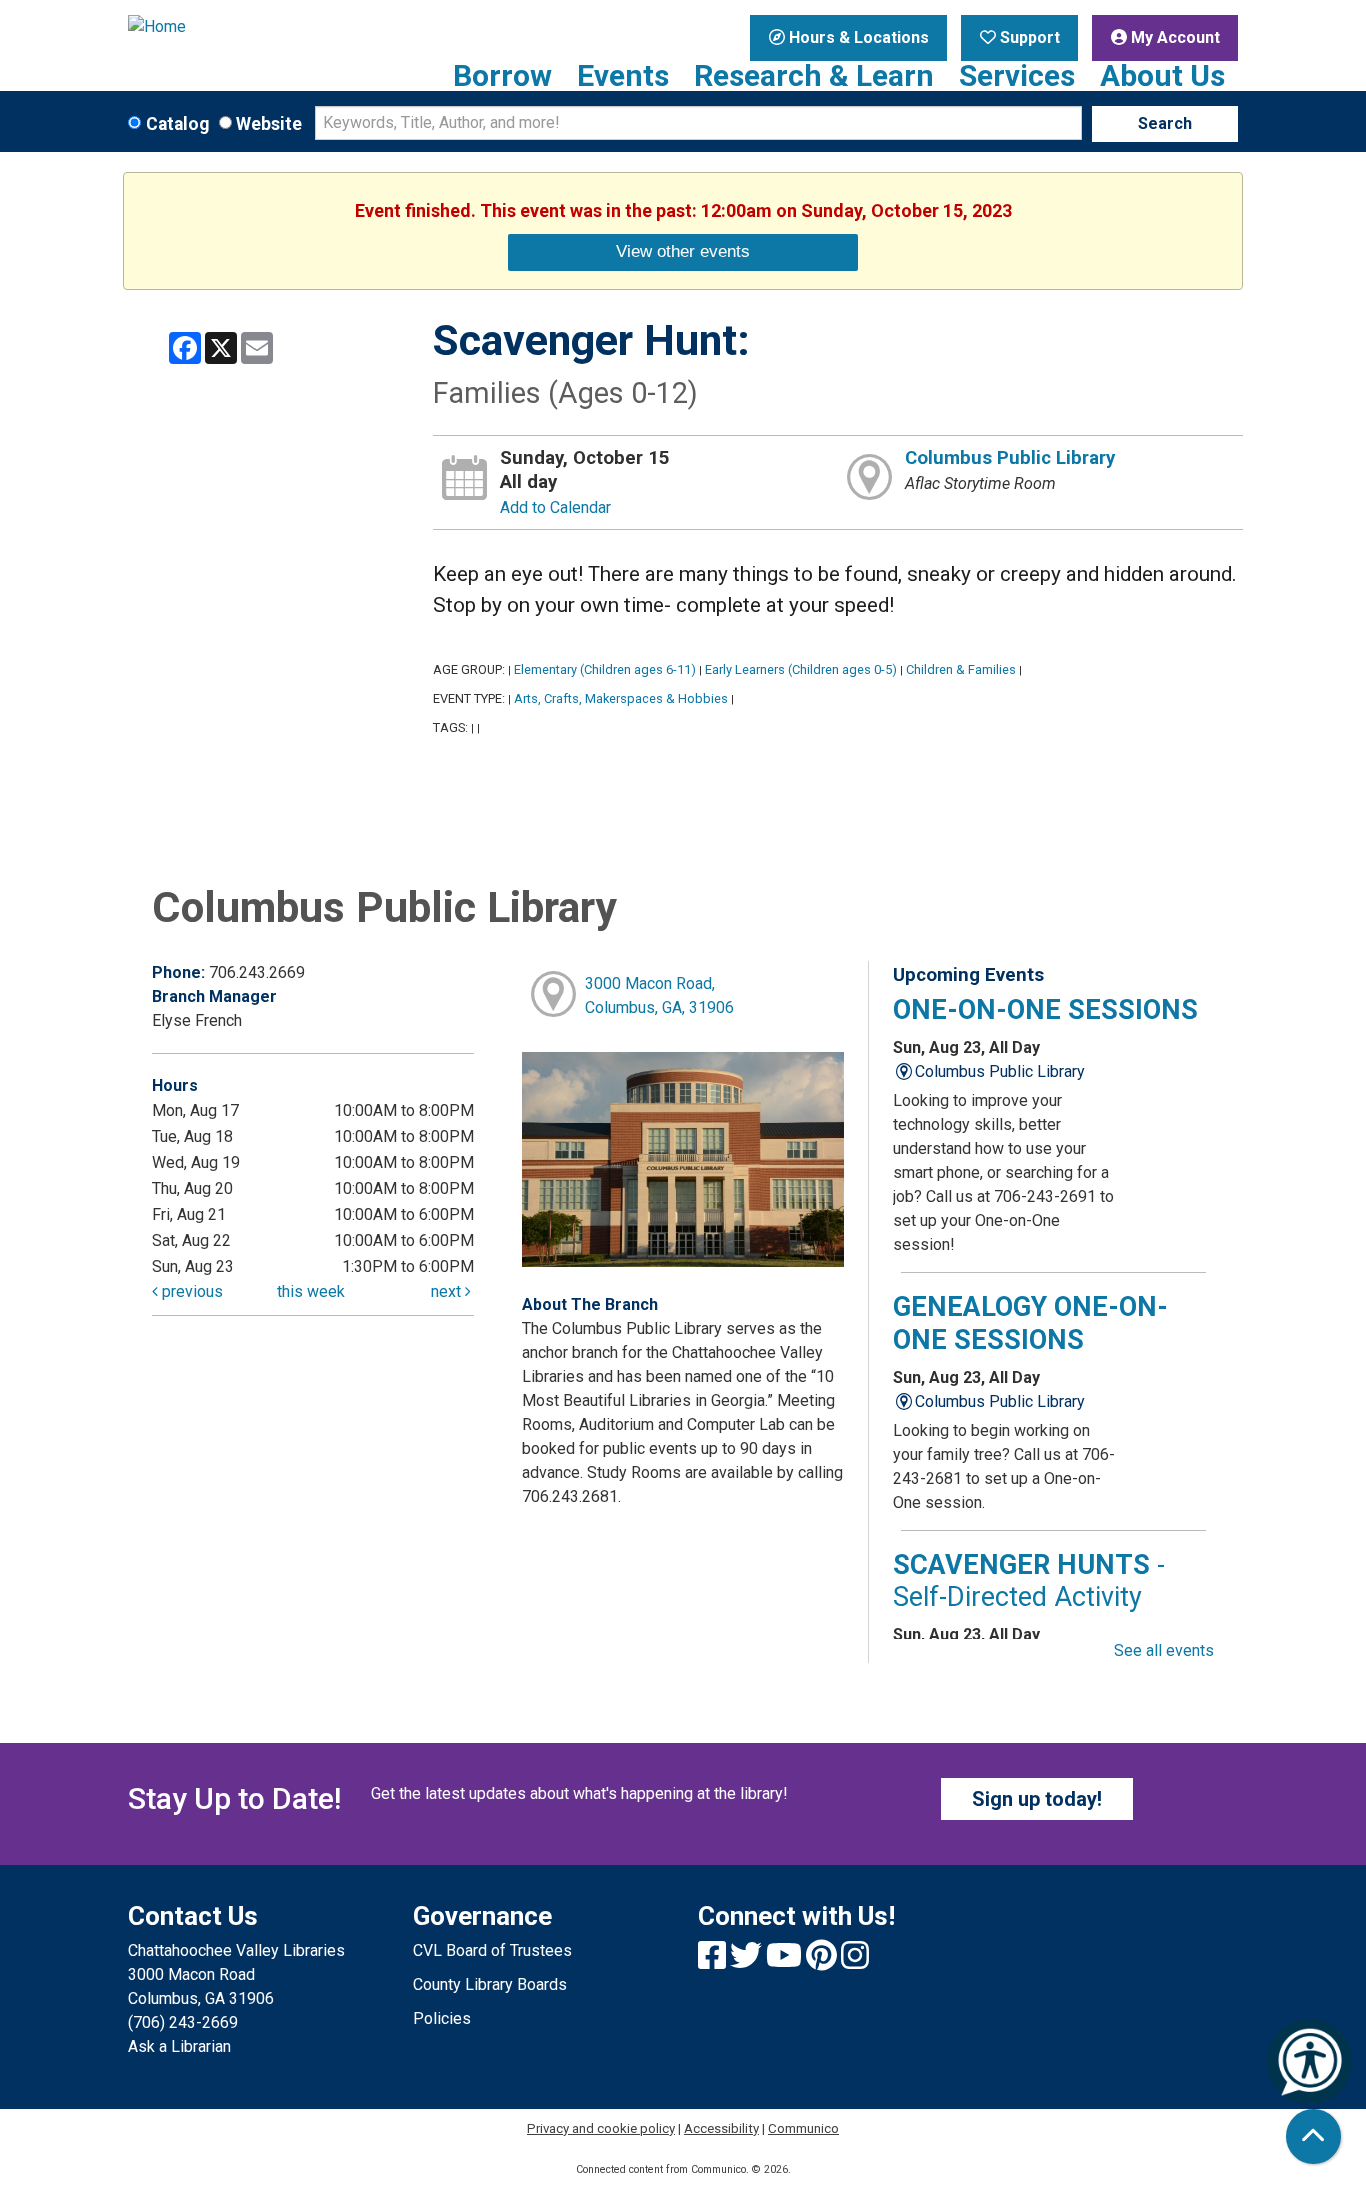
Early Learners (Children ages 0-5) (801, 669)
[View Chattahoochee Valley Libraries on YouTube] (786, 1961)
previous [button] (190, 1291)
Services (1017, 76)
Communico (803, 2128)
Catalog (177, 124)
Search (1165, 123)
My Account (1173, 37)
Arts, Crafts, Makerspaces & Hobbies (621, 698)
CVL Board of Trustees (492, 1950)
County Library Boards (490, 1984)
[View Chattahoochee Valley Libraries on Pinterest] (823, 1961)
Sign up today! (1037, 1799)
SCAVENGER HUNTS (1029, 1581)
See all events (1164, 1650)
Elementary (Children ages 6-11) (605, 669)
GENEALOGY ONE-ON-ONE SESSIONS (1030, 1323)
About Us (1162, 76)
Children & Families (961, 669)
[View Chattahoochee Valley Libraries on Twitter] (748, 1961)
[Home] (255, 27)
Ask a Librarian (179, 2046)
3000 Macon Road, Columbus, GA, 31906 (659, 995)
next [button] (448, 1291)
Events (623, 76)
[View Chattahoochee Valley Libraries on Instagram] (855, 1961)
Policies (442, 2018)
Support (1028, 37)
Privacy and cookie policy (601, 2128)
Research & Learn (814, 76)
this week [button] (311, 1291)
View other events (683, 251)
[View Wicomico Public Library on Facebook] (714, 1961)
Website (269, 124)
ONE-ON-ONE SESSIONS (1045, 1010)
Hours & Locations (857, 37)
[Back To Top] (1313, 2136)
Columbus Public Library (1010, 458)
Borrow (502, 76)
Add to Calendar (555, 507)
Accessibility (721, 2128)
